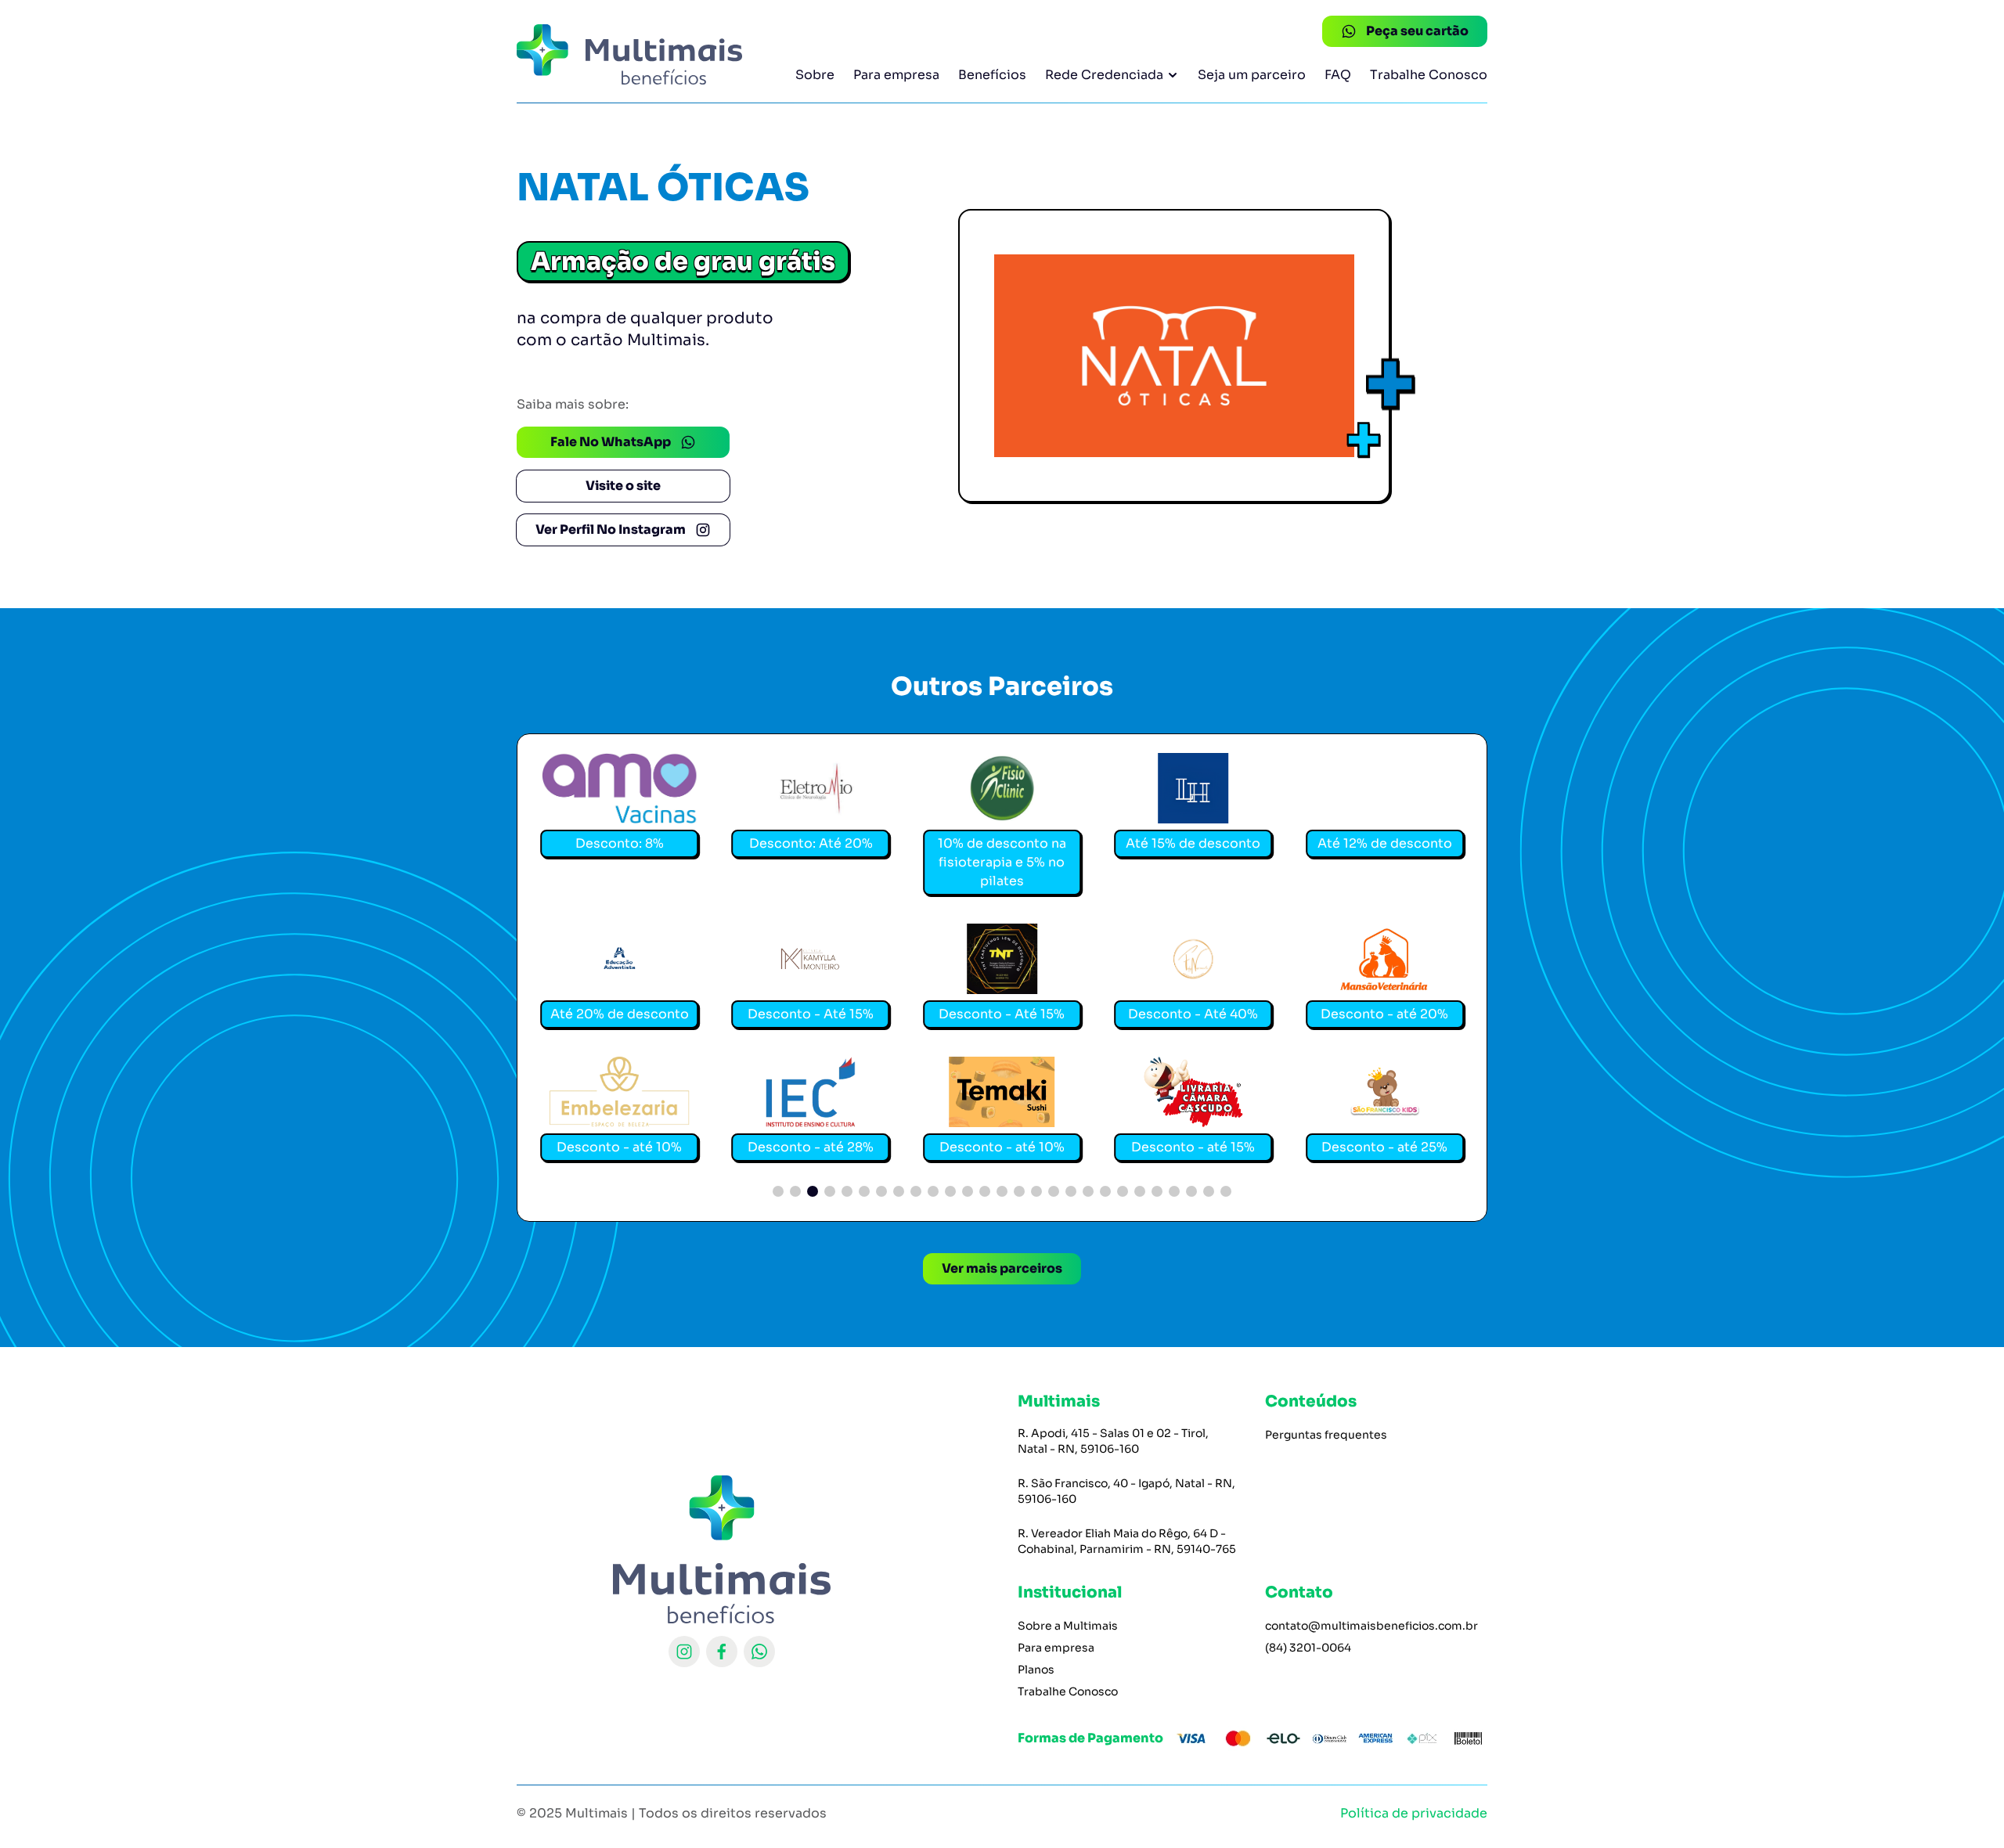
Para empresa (896, 75)
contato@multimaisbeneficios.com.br (1371, 1626)
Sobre (815, 75)
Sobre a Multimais (1068, 1626)
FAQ (1338, 75)
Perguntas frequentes (1326, 1435)
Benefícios (992, 75)
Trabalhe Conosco (1429, 75)
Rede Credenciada (1104, 75)
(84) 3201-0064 (1308, 1648)
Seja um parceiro (1252, 75)
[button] (778, 1191)
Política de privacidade (1414, 1813)
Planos (1036, 1670)
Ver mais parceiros (1002, 1268)
